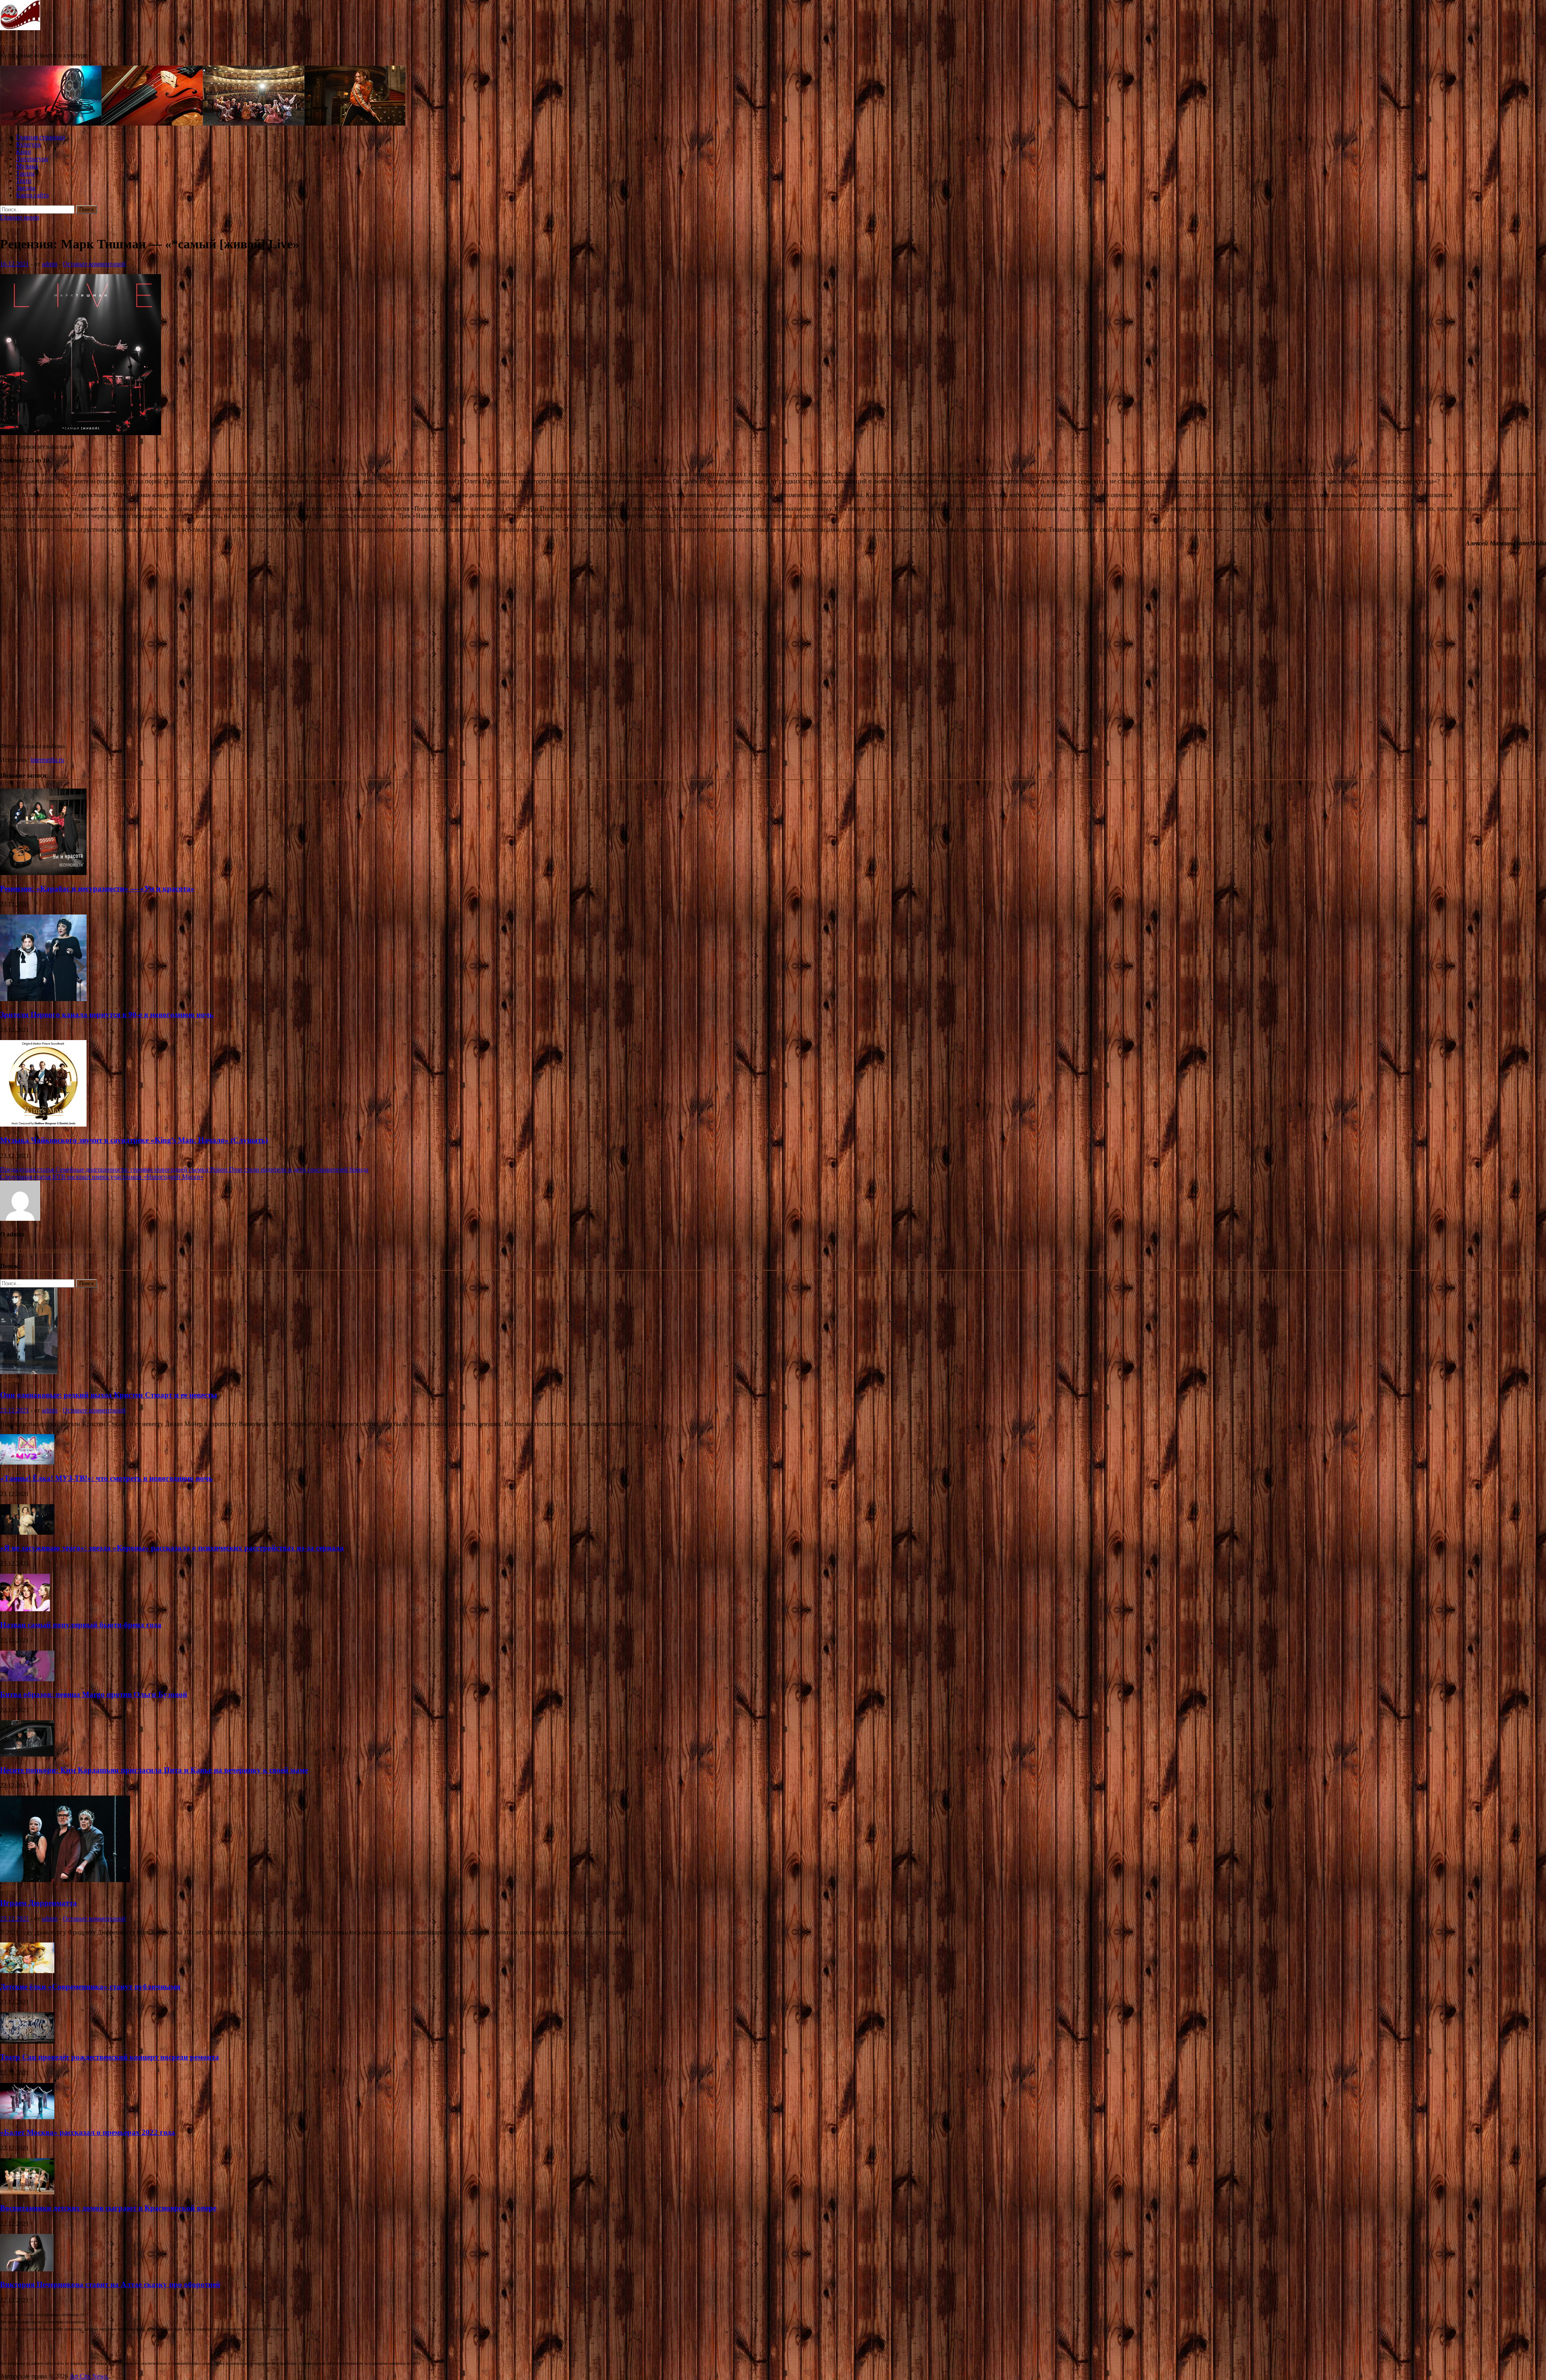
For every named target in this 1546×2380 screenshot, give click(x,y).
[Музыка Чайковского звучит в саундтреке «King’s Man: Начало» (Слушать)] (43, 1124)
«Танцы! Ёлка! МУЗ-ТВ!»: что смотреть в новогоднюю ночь (106, 1478)
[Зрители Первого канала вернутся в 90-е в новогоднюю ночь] (43, 999)
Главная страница (40, 137)
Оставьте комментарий (94, 264)
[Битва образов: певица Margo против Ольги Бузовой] (27, 1679)
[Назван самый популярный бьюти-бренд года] (25, 1609)
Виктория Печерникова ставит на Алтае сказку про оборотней (110, 2284)
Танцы (25, 173)
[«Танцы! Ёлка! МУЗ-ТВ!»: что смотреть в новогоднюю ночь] (27, 1462)
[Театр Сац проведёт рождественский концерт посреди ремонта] (27, 2041)
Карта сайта (32, 195)
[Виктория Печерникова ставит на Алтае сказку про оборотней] (27, 2269)
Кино (24, 152)
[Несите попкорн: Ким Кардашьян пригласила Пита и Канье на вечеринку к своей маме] (27, 1754)
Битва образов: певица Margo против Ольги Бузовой (94, 1694)
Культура (28, 144)
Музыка (27, 166)
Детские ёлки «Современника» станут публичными (90, 1987)
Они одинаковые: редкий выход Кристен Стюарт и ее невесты (109, 1395)
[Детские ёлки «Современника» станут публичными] (27, 1971)
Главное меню (20, 217)
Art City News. (20, 42)
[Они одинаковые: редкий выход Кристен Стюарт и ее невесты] (29, 1372)
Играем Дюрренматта (38, 1903)
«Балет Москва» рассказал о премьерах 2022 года (88, 2132)
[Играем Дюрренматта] (65, 1880)
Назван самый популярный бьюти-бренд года (81, 1625)
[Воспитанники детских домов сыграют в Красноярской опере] (27, 2192)
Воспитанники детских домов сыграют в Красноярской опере (108, 2208)
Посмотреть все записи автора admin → (54, 1250)
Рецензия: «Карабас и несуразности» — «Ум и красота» (97, 889)
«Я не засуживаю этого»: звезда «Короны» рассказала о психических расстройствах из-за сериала (172, 1548)
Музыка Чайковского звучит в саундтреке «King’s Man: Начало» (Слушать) (134, 1140)
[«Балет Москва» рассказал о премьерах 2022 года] (27, 2117)
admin (50, 264)
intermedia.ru (47, 760)
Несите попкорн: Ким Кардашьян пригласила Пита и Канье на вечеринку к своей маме (154, 1770)
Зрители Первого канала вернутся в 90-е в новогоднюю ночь (107, 1015)
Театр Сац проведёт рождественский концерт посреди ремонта (110, 2057)
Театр (24, 181)
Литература (32, 159)
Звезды (26, 188)
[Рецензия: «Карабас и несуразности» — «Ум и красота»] (43, 873)
